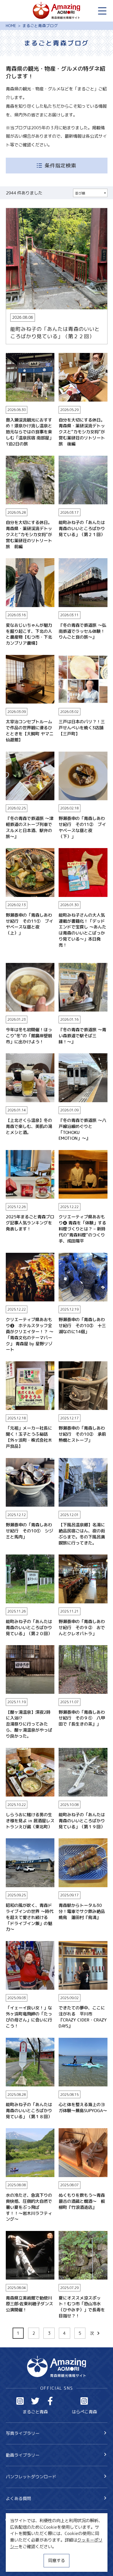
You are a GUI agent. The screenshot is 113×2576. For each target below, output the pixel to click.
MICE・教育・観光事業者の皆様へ (38, 2544)
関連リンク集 (18, 2564)
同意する (56, 2560)
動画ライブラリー (23, 2455)
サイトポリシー (20, 2554)
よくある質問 (18, 2498)
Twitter (35, 2401)
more (11, 211)
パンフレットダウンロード (31, 2477)
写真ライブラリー (23, 2433)
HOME (11, 26)
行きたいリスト (29, 2529)
